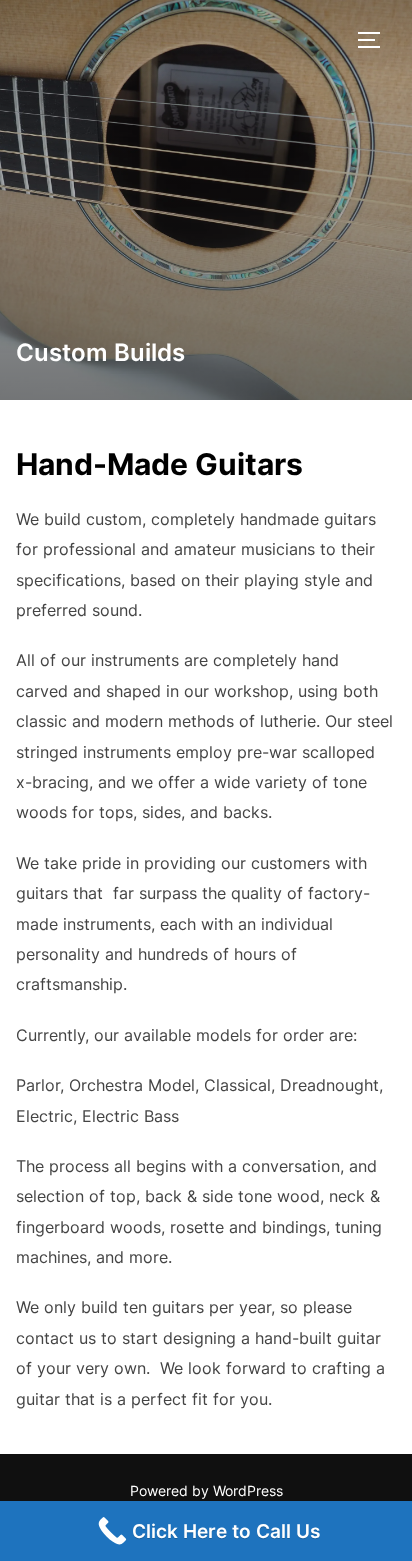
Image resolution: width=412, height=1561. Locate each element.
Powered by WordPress (206, 1490)
